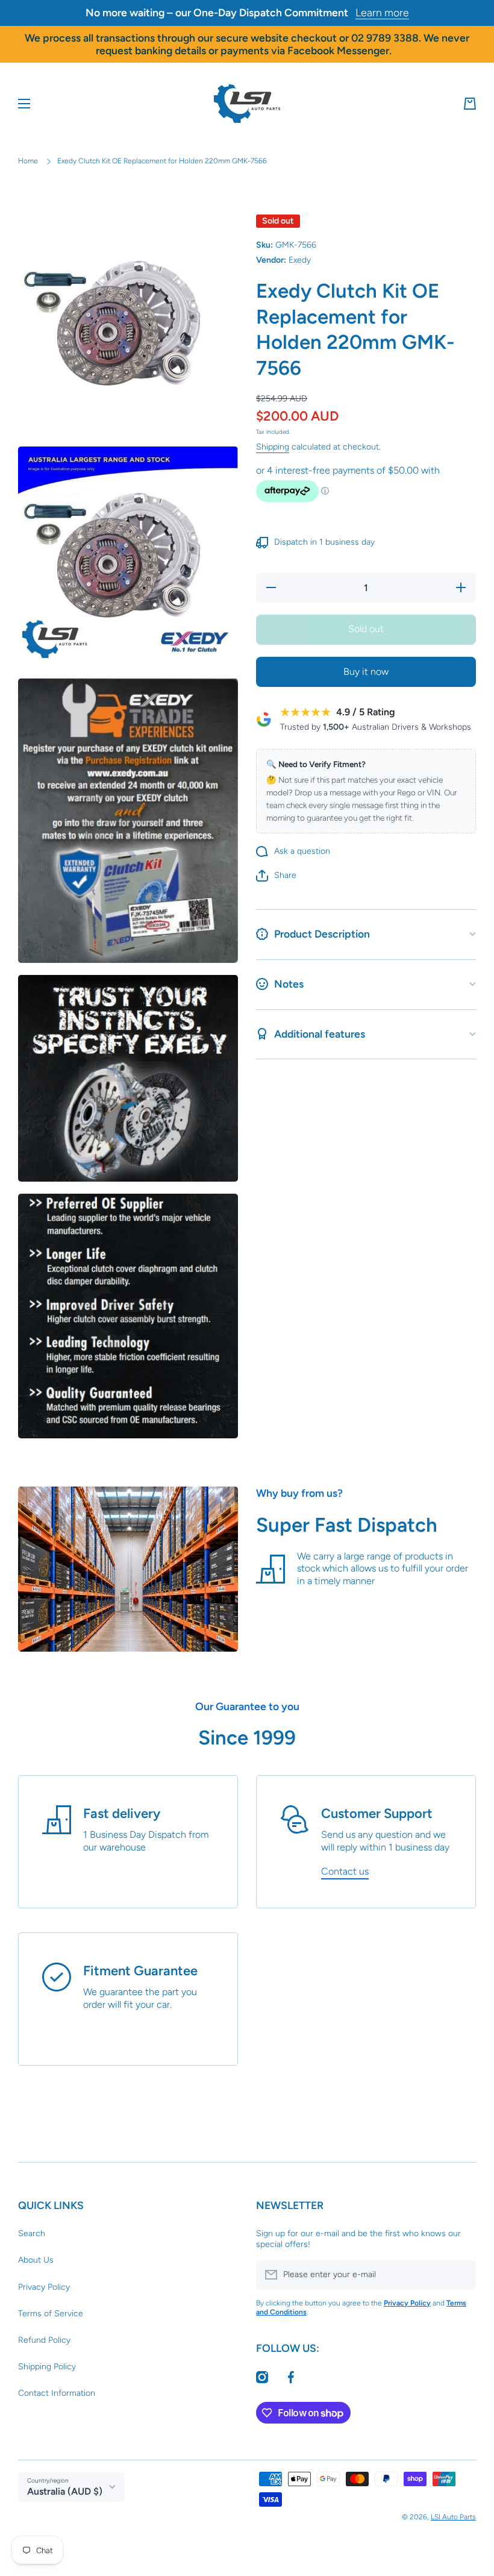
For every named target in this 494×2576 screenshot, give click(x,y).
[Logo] (247, 104)
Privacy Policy (44, 2287)
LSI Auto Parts (453, 2517)
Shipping (273, 447)
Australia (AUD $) (65, 2491)
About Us (36, 2260)
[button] (470, 104)
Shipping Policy (47, 2367)
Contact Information (57, 2393)
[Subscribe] (461, 2275)
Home (28, 161)
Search (32, 2233)
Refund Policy (44, 2340)
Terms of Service (51, 2314)
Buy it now (366, 672)
